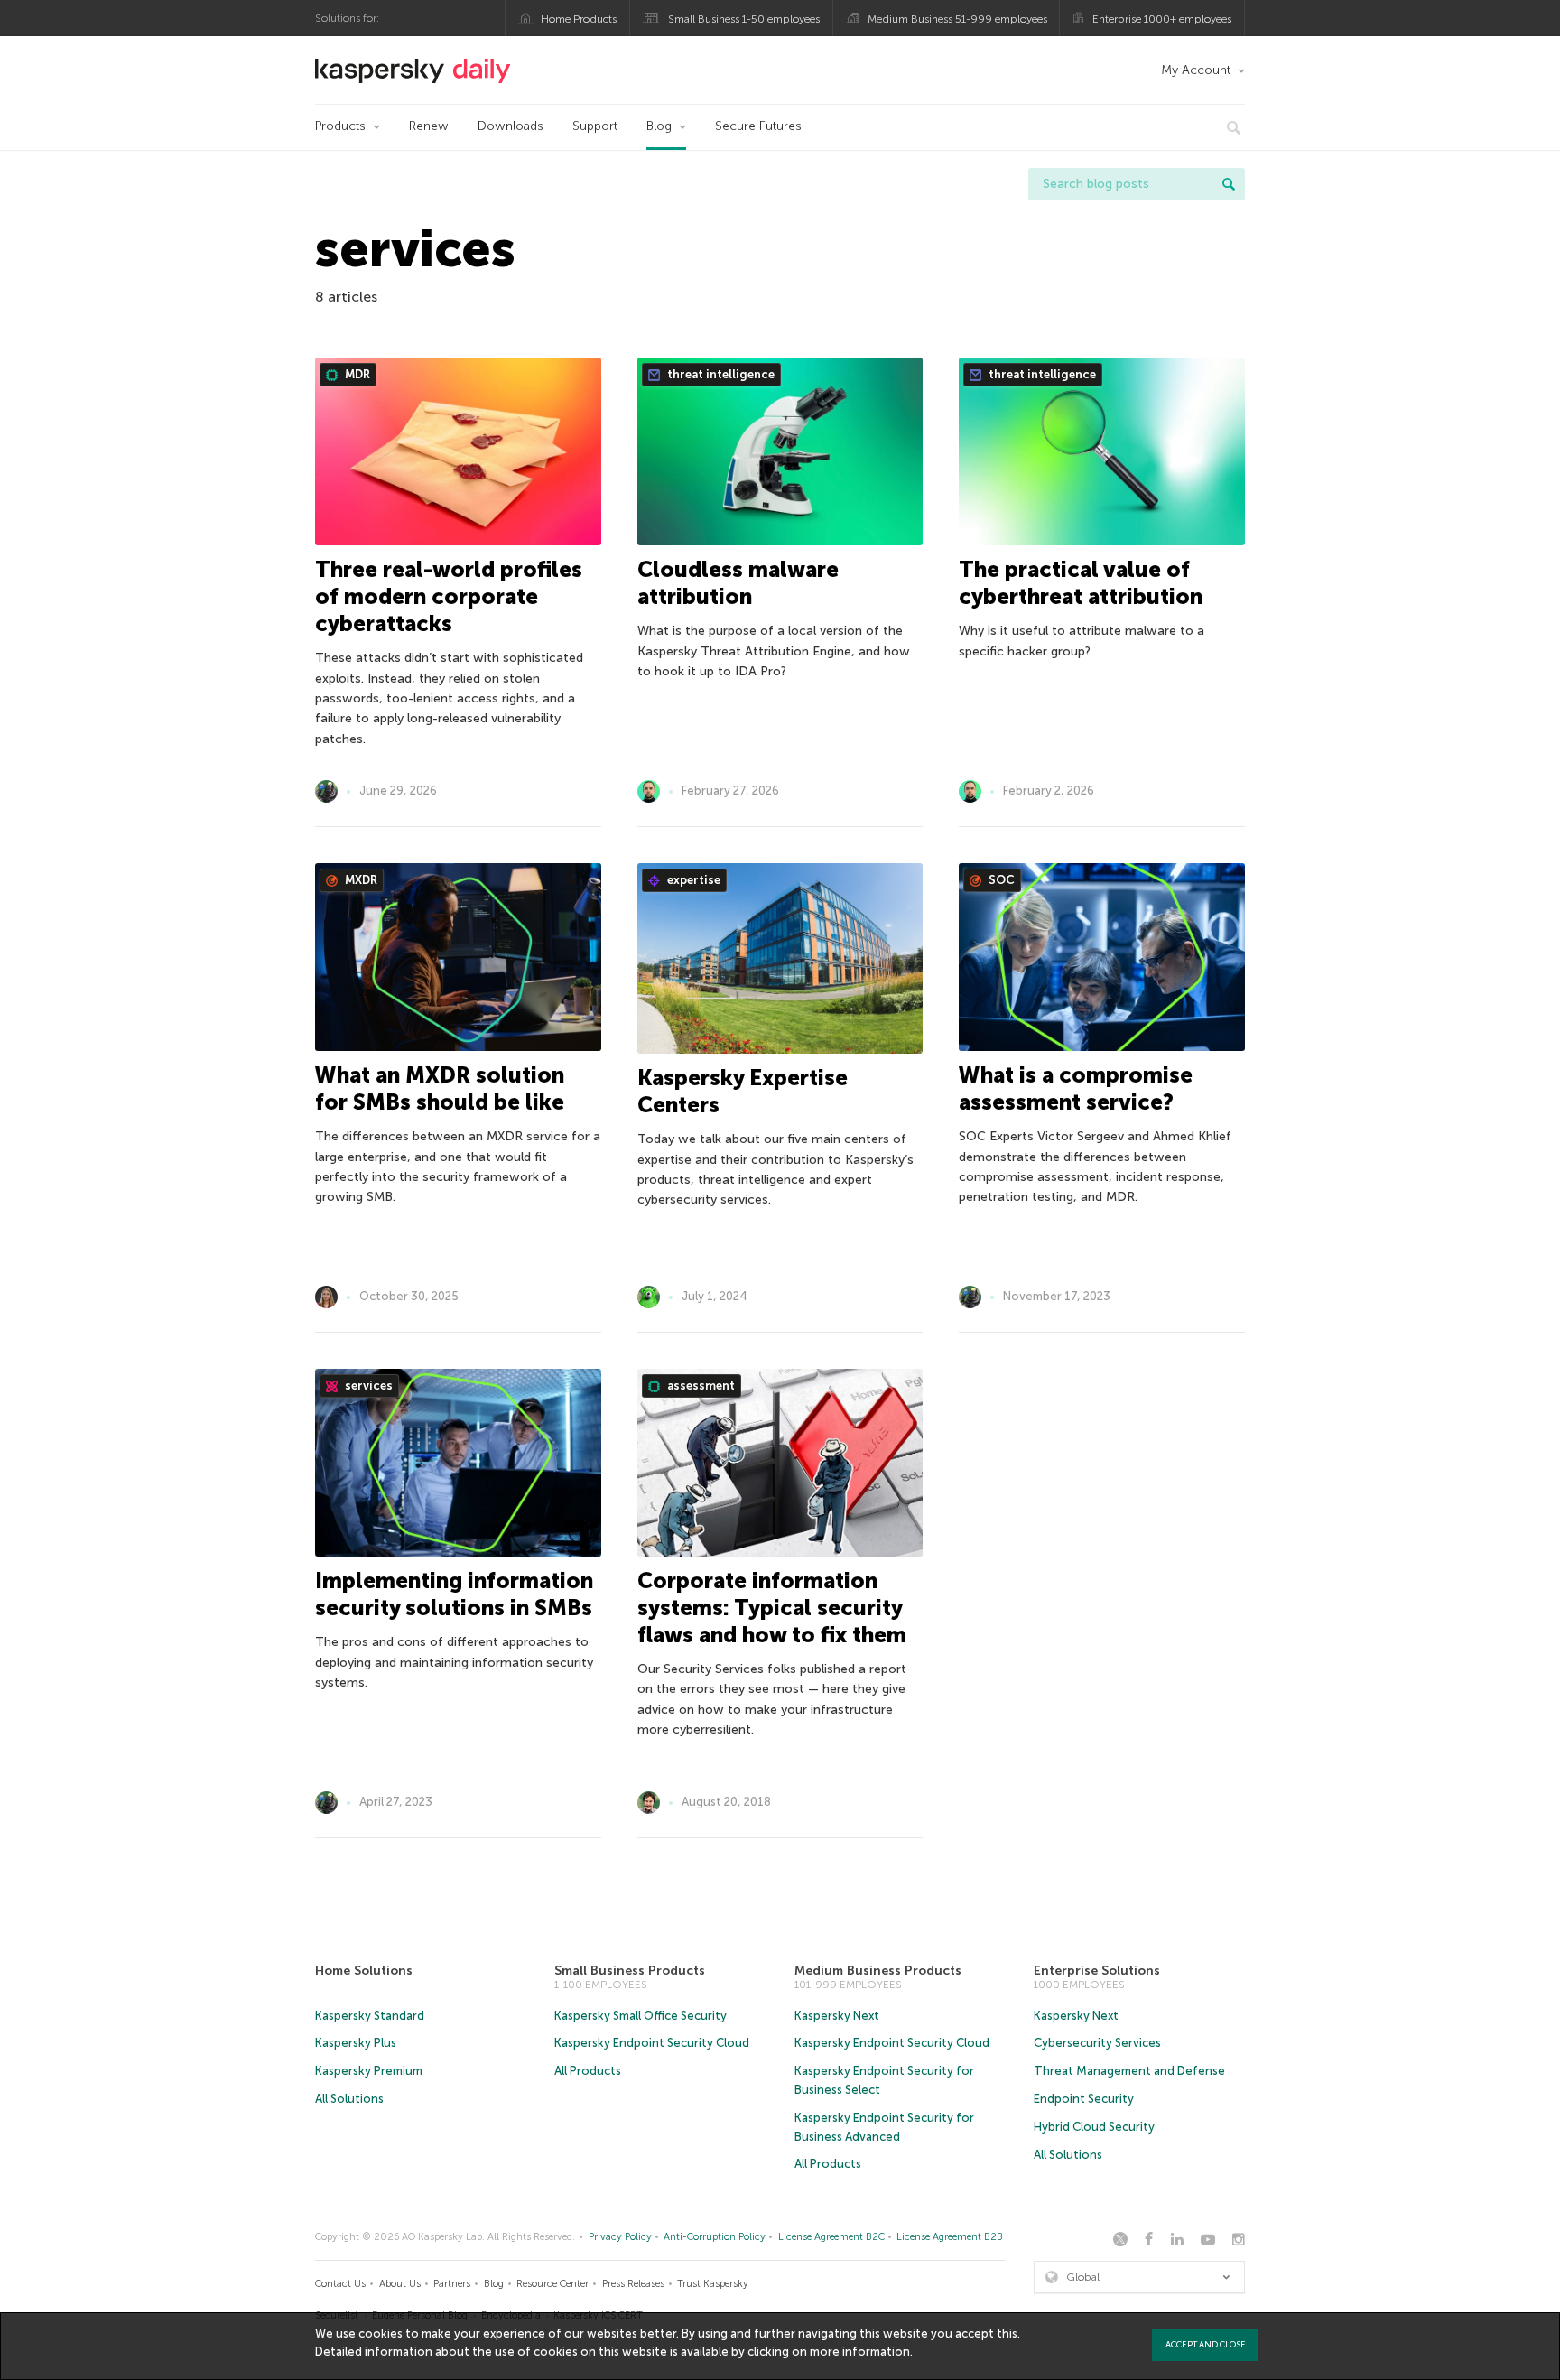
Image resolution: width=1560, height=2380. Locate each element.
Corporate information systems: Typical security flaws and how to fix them (772, 1608)
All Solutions (349, 2099)
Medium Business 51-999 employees (957, 19)
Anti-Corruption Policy (715, 2237)
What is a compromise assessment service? (1076, 1088)
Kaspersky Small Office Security (641, 2016)
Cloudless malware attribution (738, 583)
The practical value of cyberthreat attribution (1081, 583)
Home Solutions (364, 1971)
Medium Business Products (878, 1971)
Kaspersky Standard (370, 2016)
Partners (452, 2284)
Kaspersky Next (837, 2016)
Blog (659, 126)
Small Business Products (630, 1971)
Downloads (511, 126)
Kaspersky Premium (369, 2071)
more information (860, 2352)
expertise (692, 880)
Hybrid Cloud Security (1094, 2127)
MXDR (360, 880)
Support (595, 126)
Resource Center (552, 2284)
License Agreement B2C (831, 2237)
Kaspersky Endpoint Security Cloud (652, 2043)
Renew (429, 126)
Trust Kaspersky (713, 2284)
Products (340, 126)
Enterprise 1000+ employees (1162, 19)
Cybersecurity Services (1097, 2043)
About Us (400, 2284)
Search (1229, 184)
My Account (1196, 70)
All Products (588, 2071)
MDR (356, 374)
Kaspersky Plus (356, 2043)
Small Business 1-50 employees (744, 19)
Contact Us (340, 2284)
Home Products (579, 19)
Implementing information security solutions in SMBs (454, 1594)
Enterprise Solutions (1097, 1971)
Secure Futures (758, 126)
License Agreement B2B (950, 2237)
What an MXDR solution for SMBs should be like (440, 1088)
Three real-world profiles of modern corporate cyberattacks (449, 596)
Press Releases (633, 2284)
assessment (700, 1385)
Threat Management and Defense (1129, 2071)
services (367, 1385)
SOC (1000, 880)
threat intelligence (720, 374)
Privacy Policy (620, 2237)
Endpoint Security (1084, 2099)
